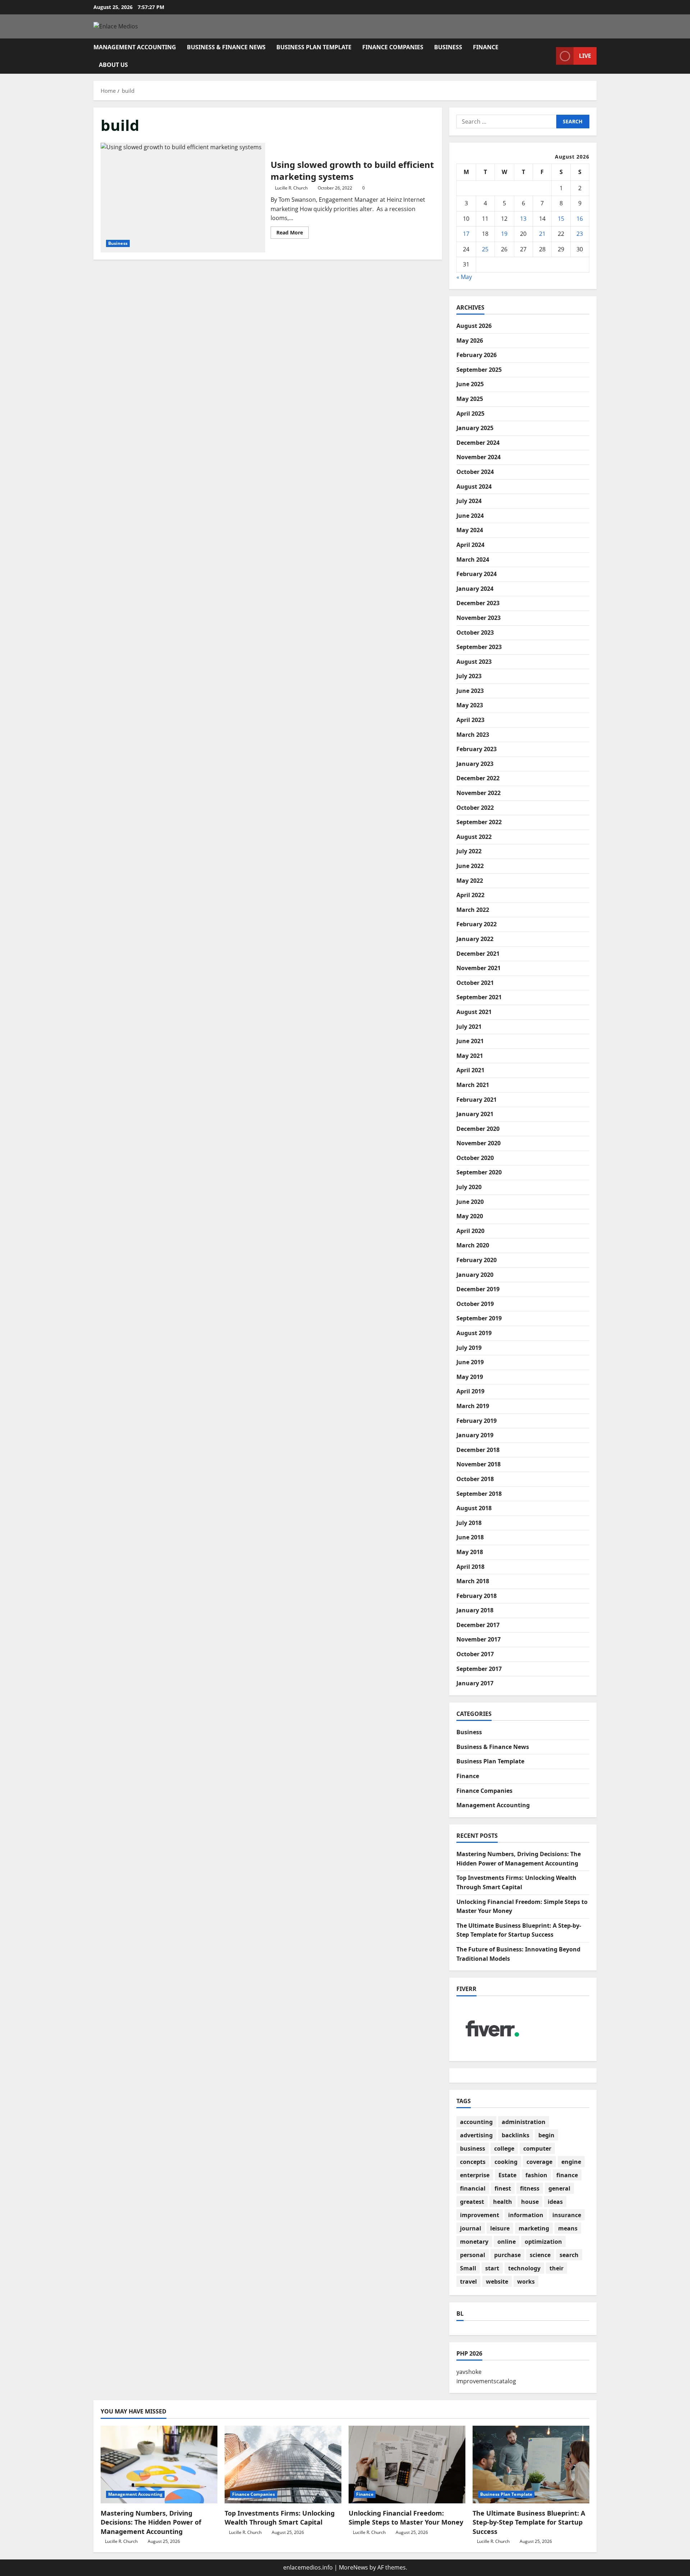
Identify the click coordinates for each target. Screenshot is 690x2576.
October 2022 (475, 808)
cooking (506, 2162)
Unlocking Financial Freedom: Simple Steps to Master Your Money (406, 2518)
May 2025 (470, 399)
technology (524, 2268)
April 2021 (470, 1070)
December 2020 (478, 1129)
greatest (472, 2202)
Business (448, 47)
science (540, 2255)
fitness (530, 2188)
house (530, 2202)
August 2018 (474, 1508)
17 (466, 234)
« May (464, 277)
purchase (507, 2255)
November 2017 (479, 1639)
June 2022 (470, 866)
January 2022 (475, 939)
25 (485, 249)
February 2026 (477, 355)
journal (471, 2228)
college (504, 2148)
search (569, 2255)
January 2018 (475, 1610)
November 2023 (479, 618)
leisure (500, 2228)
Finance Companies (393, 47)
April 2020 (470, 1231)
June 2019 (470, 1362)
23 (580, 234)
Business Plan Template (314, 47)
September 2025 (479, 370)
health (503, 2202)
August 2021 (474, 1012)
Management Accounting (135, 47)
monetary (474, 2242)
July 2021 (469, 1027)
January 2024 (475, 589)
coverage (539, 2162)
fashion (536, 2175)
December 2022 (478, 778)
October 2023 (475, 632)
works (526, 2282)
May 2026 (470, 341)
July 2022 (469, 851)
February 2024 (477, 574)
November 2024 (479, 457)
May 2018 (470, 1552)
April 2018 (470, 1567)
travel (468, 2282)
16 (580, 219)
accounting (476, 2122)
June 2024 (470, 516)
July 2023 (469, 676)
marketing (534, 2228)
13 (523, 219)
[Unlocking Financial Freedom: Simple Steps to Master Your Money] (407, 2465)
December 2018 (478, 1450)
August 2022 (474, 837)
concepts (473, 2162)
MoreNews (353, 2567)
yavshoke (469, 2372)
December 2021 (478, 954)
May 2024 (470, 530)
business (473, 2148)
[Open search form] (548, 56)
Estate (507, 2175)
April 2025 (470, 414)
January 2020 (475, 1275)
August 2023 (474, 662)
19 (504, 234)
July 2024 (469, 501)
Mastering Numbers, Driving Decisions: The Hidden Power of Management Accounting (151, 2522)
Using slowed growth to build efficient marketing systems (183, 198)
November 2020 (479, 1143)
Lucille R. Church (291, 188)
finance (567, 2175)
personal (473, 2255)
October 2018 (475, 1479)
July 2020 (469, 1187)
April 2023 (470, 720)
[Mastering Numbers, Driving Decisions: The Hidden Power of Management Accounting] (159, 2465)
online (507, 2242)
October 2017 (475, 1654)
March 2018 (473, 1581)
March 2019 (473, 1406)
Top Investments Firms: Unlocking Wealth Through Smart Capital (280, 2518)
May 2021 (470, 1056)
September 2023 (479, 647)
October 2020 (475, 1158)
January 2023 (475, 764)
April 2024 (470, 545)
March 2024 (473, 559)
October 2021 (475, 983)
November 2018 (479, 1464)
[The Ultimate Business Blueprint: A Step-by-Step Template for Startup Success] (531, 2465)
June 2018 (470, 1537)
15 (561, 219)
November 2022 (479, 793)
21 (542, 234)
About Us (113, 65)
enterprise (475, 2175)
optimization (543, 2242)
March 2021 (473, 1085)
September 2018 (479, 1494)
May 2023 (470, 705)
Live (585, 56)
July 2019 (469, 1348)
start (492, 2268)
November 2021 (479, 968)
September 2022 (479, 822)
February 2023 (477, 749)
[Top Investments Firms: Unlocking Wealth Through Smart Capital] (283, 2465)
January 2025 (475, 428)
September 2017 (479, 1669)
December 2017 (478, 1625)
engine (571, 2162)
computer (537, 2148)
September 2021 (479, 997)
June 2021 (470, 1041)
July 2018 (469, 1523)
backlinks (516, 2135)
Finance (486, 47)
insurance (567, 2215)
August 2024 (474, 487)
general (559, 2188)
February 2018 (477, 1596)
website (497, 2282)
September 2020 (479, 1172)
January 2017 (475, 1683)
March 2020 (473, 1245)
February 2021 (477, 1100)
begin (546, 2135)
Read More (293, 234)
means (568, 2228)
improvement (480, 2215)
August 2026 (474, 326)
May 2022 (470, 881)
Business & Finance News (226, 47)
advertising (476, 2135)
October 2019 (475, 1304)
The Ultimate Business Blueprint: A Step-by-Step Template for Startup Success (529, 2522)
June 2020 (470, 1202)
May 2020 (470, 1216)
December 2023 (478, 603)
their (556, 2268)
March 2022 (473, 910)
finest (503, 2188)
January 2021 (475, 1114)
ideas (555, 2202)
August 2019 (474, 1333)
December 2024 (478, 443)
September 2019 (479, 1318)
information (526, 2215)
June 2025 (470, 384)
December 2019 (478, 1289)
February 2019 (477, 1421)
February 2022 (477, 924)
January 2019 (475, 1435)
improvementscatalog (486, 2381)
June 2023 (470, 691)
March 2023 (473, 735)
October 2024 (475, 472)
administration (524, 2122)
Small (468, 2268)
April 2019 (470, 1391)
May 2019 (470, 1377)
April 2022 (470, 895)
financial (473, 2188)
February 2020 (477, 1260)
